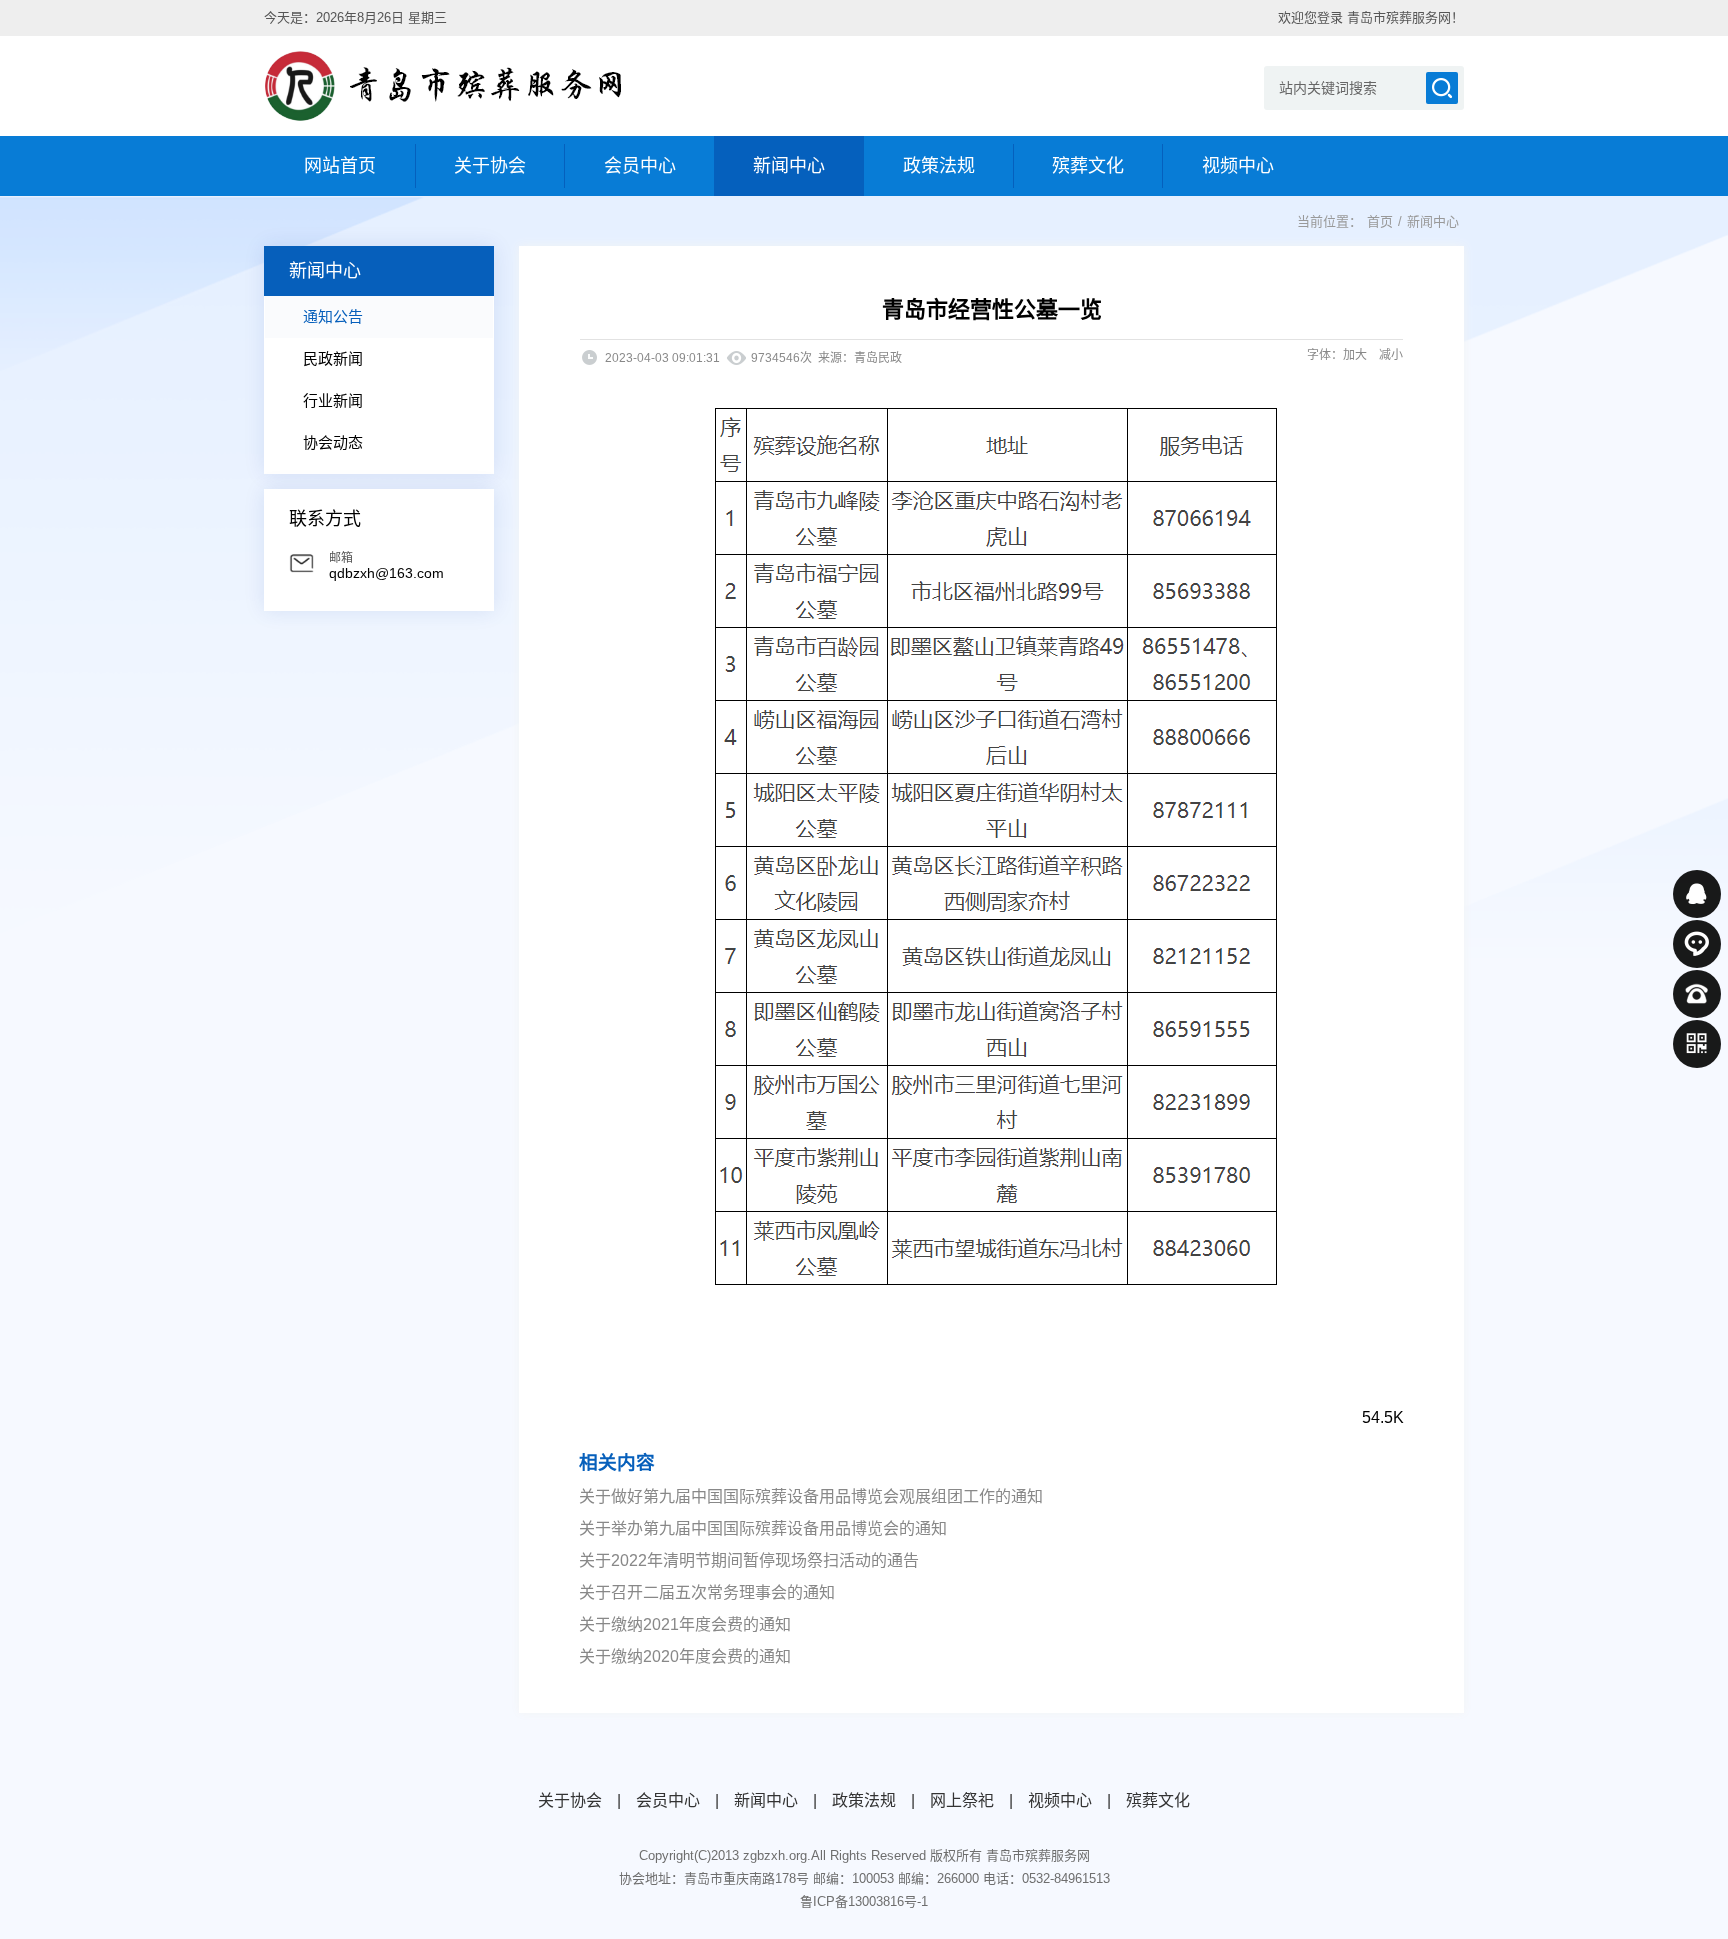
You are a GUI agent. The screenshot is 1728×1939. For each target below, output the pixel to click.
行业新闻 (333, 400)
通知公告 (333, 316)
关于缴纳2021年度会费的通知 (685, 1624)
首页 (1380, 221)
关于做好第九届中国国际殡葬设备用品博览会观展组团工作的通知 (811, 1496)
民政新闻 (333, 358)
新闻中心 (1433, 221)
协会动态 (333, 442)
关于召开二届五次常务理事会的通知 (707, 1592)
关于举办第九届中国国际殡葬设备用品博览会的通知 (763, 1528)
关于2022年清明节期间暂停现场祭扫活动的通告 (749, 1560)
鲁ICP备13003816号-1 (864, 1901)
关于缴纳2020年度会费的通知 (685, 1656)
